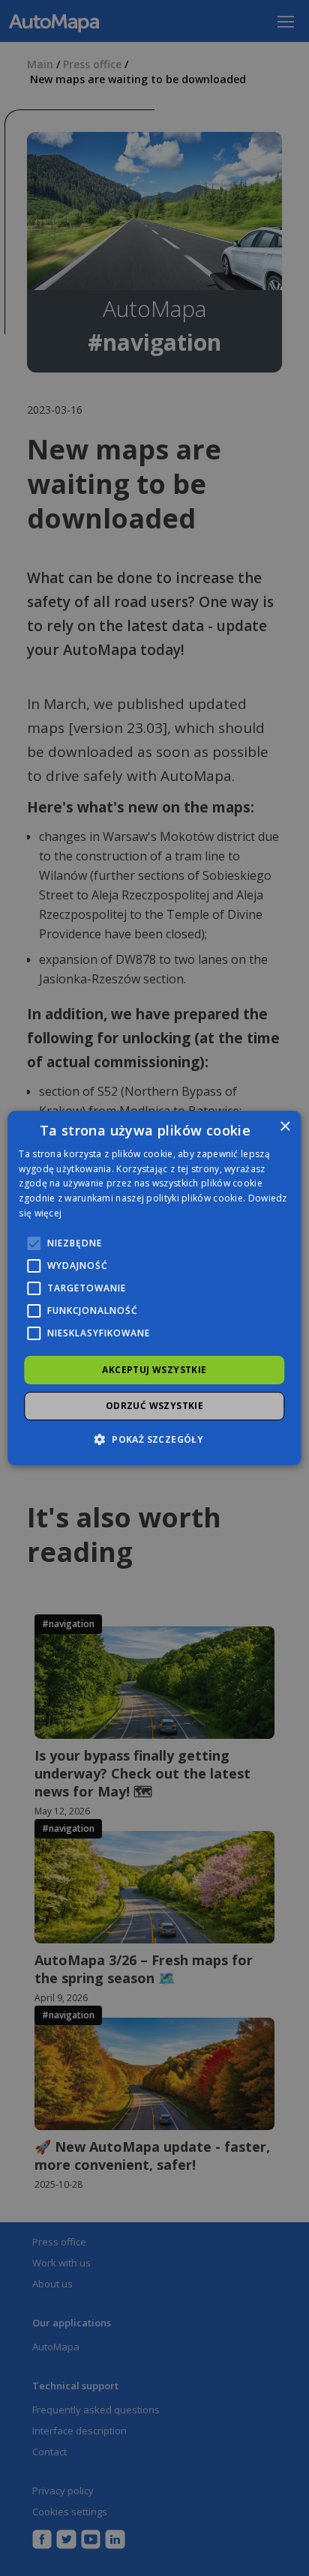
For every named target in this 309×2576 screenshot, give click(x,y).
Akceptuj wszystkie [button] (154, 1370)
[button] (154, 1439)
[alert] (154, 1288)
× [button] (285, 1127)
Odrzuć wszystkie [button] (154, 1406)
